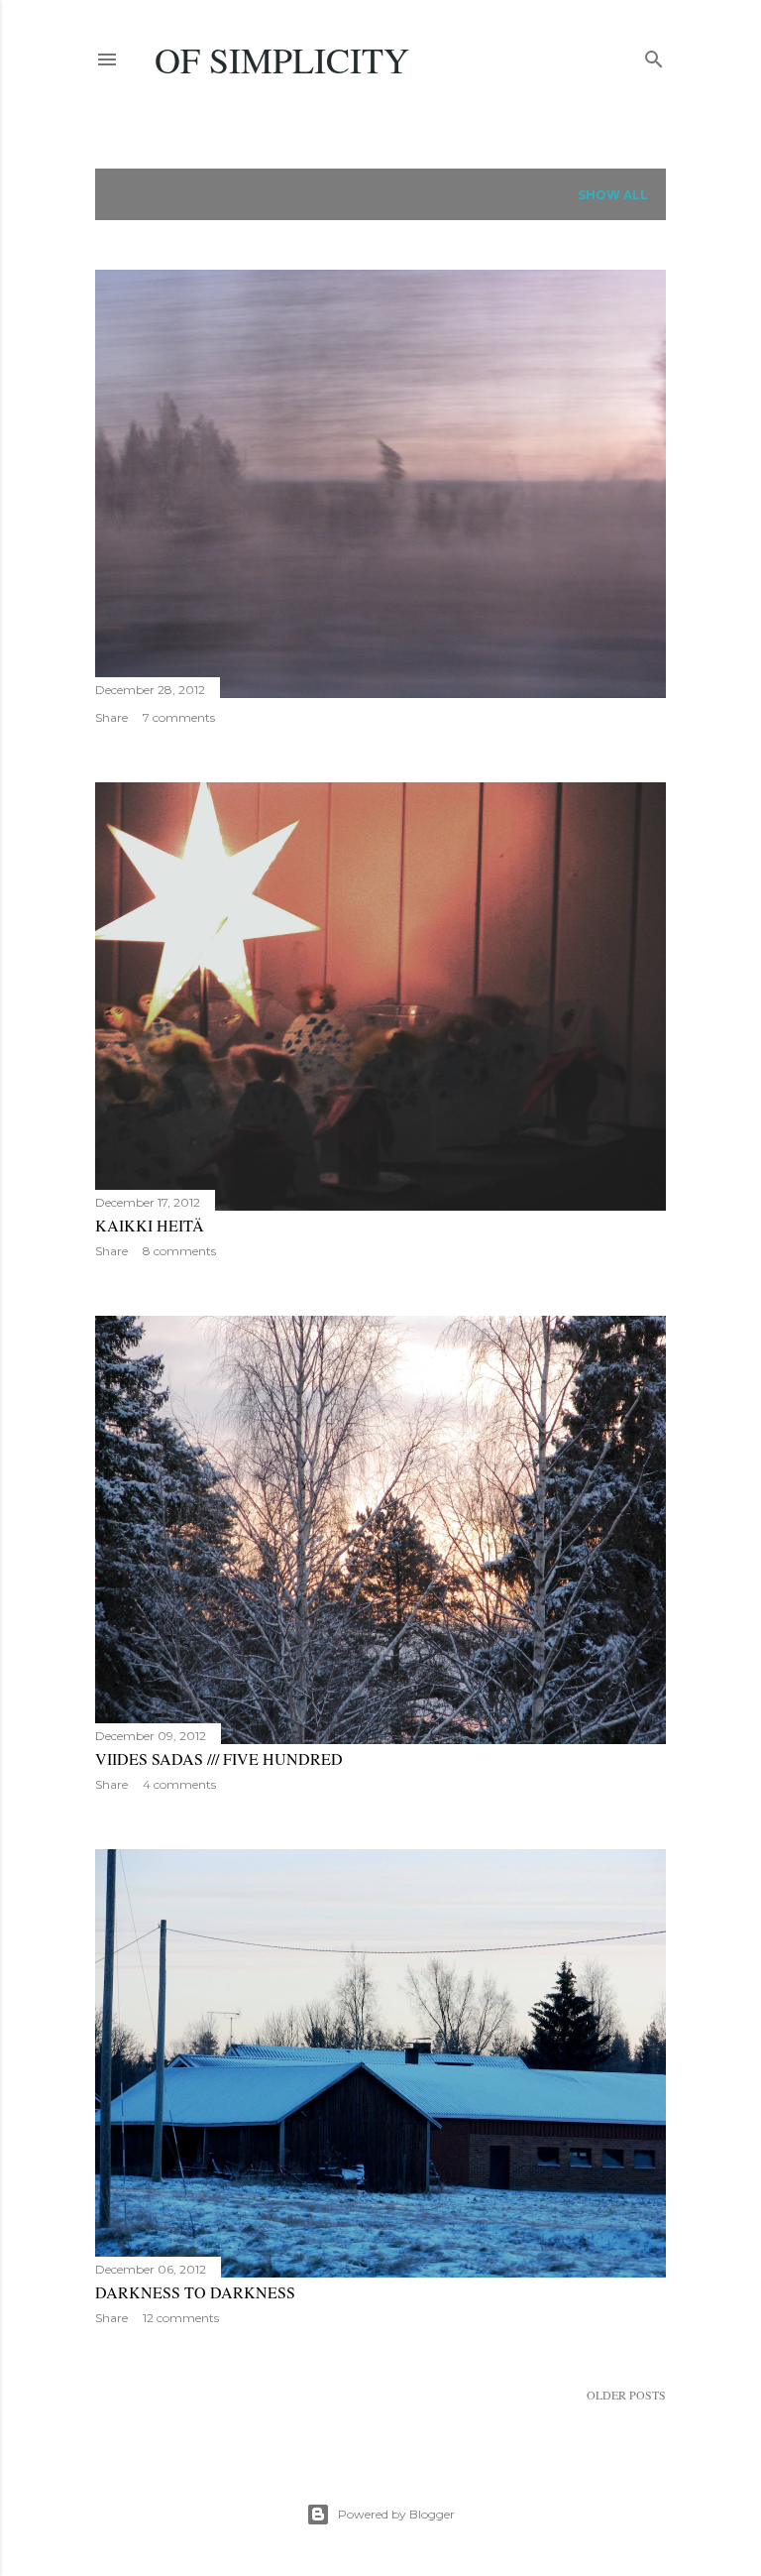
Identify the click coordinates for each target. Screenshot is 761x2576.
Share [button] (111, 717)
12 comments (181, 2318)
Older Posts (626, 2395)
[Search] (654, 55)
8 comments (179, 1251)
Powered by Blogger (396, 2514)
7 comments (179, 717)
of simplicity (282, 59)
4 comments (179, 1784)
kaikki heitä (150, 1225)
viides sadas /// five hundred (219, 1758)
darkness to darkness (195, 2292)
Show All (613, 195)
